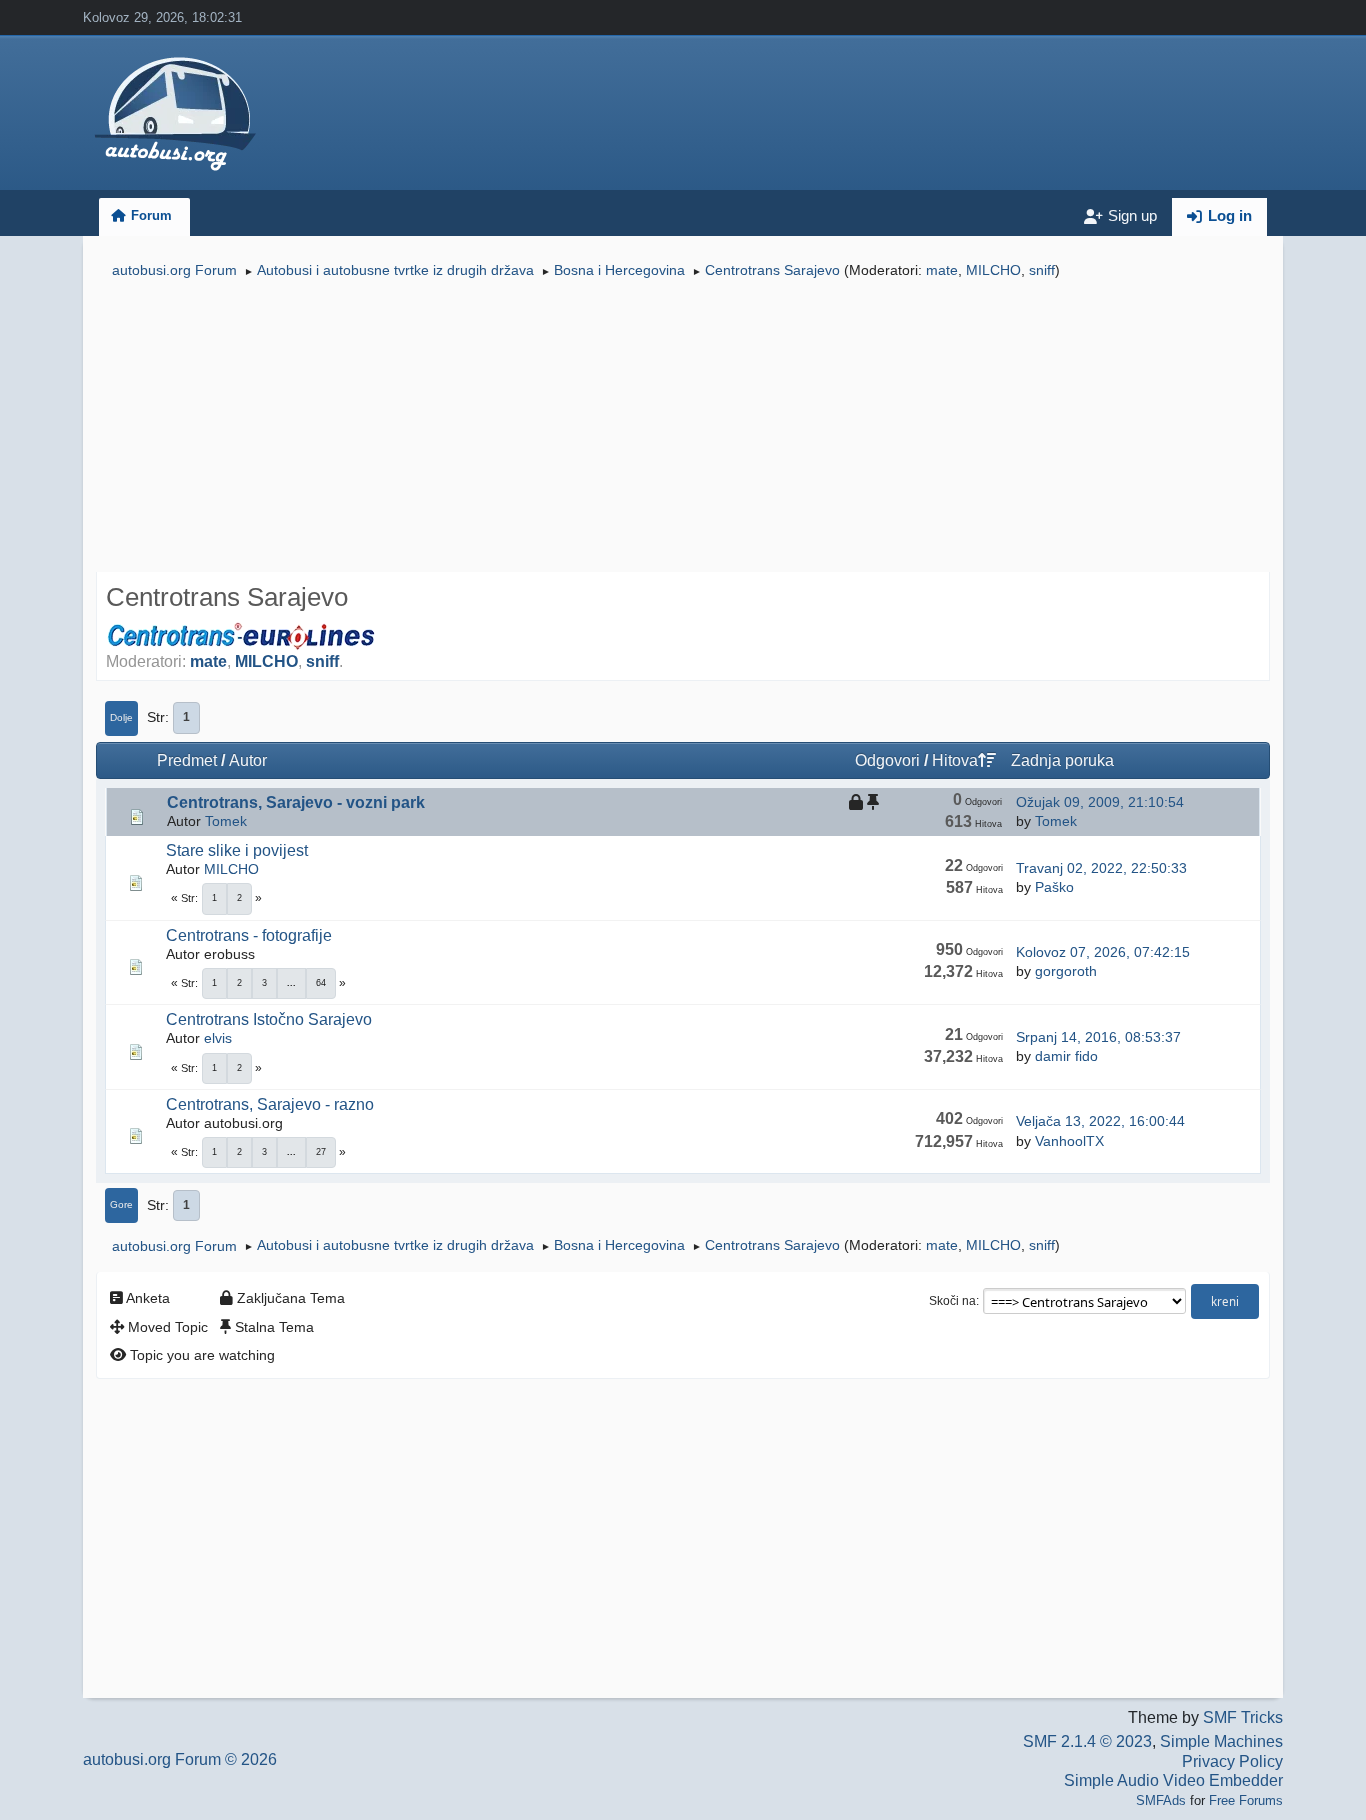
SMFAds (1161, 1800)
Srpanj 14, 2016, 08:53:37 (1098, 1037)
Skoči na (952, 1301)
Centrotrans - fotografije (249, 935)
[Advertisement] (683, 428)
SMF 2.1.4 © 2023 (1087, 1741)
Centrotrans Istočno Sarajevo (269, 1019)
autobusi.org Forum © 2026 (180, 1759)
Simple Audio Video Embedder (1173, 1780)
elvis (218, 1038)
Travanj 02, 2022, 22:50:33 (1101, 868)
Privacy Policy (1232, 1761)
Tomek (226, 821)
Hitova (955, 760)
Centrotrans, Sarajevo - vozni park (296, 802)
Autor (248, 760)
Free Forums (1246, 1800)
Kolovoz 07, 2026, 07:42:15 (1103, 952)
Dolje (121, 717)
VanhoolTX (1069, 1141)
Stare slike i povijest (237, 850)
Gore (121, 1204)
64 (321, 983)
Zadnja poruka (1062, 760)
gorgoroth (1066, 971)
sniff (1042, 270)
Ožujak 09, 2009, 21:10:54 (1100, 802)
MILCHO (993, 270)
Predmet (187, 760)
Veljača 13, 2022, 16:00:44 (1100, 1121)
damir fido (1066, 1056)
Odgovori (887, 760)
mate (942, 270)
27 (321, 1152)
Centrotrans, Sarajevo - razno (270, 1104)
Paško (1054, 887)
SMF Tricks (1243, 1717)
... (291, 983)
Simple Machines (1221, 1741)
